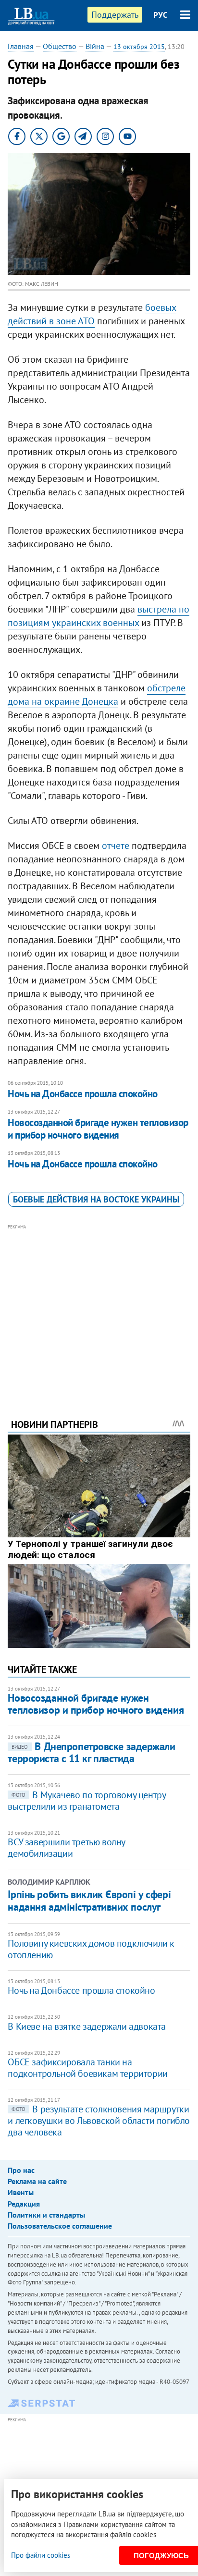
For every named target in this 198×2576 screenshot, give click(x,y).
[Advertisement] (99, 1308)
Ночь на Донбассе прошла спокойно (82, 1094)
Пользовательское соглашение (60, 2226)
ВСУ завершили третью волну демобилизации (66, 1848)
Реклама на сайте (37, 2181)
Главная (21, 46)
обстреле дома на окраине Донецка (97, 695)
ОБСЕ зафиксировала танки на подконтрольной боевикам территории (87, 2068)
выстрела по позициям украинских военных (99, 616)
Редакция (24, 2204)
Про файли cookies (41, 2555)
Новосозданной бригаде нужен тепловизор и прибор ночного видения (98, 1129)
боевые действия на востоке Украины (96, 1199)
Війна (95, 46)
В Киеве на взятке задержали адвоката (87, 2026)
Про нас (21, 2170)
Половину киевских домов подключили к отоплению (91, 1949)
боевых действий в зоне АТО (92, 314)
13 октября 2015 (139, 47)
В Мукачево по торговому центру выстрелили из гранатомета (87, 1801)
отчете (116, 846)
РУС (161, 15)
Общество (60, 46)
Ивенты (21, 2192)
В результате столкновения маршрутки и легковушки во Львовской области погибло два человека (99, 2121)
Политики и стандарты (46, 2215)
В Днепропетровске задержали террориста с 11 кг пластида (91, 1752)
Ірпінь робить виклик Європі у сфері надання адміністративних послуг (89, 1901)
